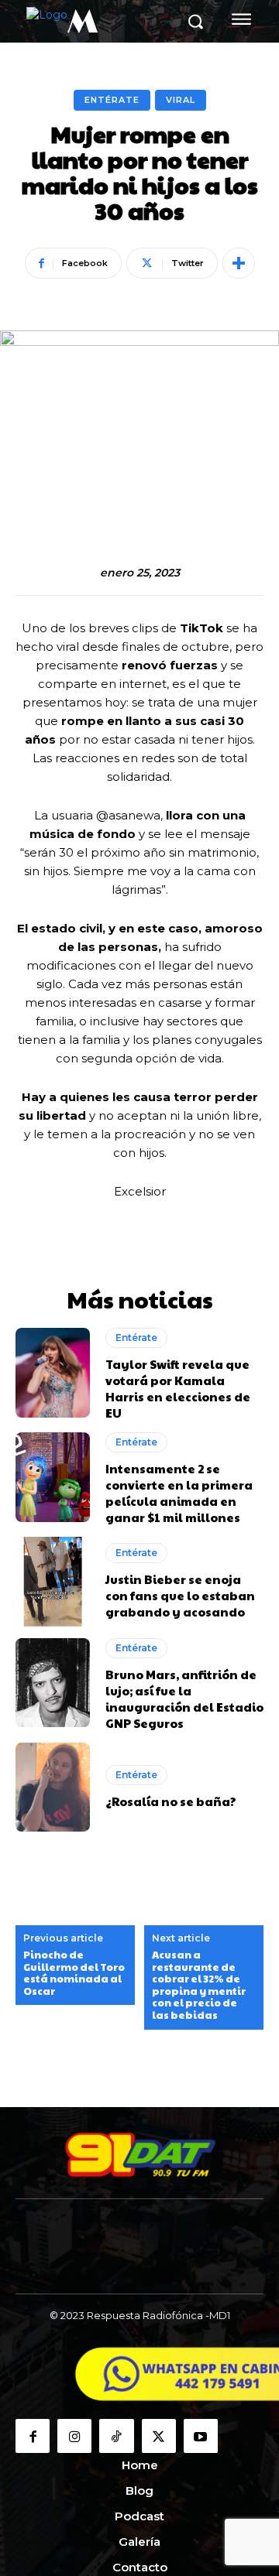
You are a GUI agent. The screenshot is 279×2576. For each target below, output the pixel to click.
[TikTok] (116, 2436)
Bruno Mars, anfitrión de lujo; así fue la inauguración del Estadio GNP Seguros (184, 1699)
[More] (239, 263)
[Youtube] (201, 2436)
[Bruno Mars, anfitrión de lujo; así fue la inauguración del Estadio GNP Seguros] (53, 1683)
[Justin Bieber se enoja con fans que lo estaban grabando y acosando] (53, 1581)
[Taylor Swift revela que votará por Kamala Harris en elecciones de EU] (53, 1372)
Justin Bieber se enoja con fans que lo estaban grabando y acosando (180, 1595)
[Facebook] (33, 2436)
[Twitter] (159, 2436)
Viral (181, 100)
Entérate (112, 100)
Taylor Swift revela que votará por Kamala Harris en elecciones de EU (178, 1388)
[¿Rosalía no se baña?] (53, 1787)
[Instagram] (74, 2436)
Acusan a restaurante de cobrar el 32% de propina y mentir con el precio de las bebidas (199, 1986)
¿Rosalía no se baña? (171, 1801)
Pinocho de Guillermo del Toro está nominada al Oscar (74, 1973)
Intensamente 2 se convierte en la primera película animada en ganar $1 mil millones (179, 1493)
